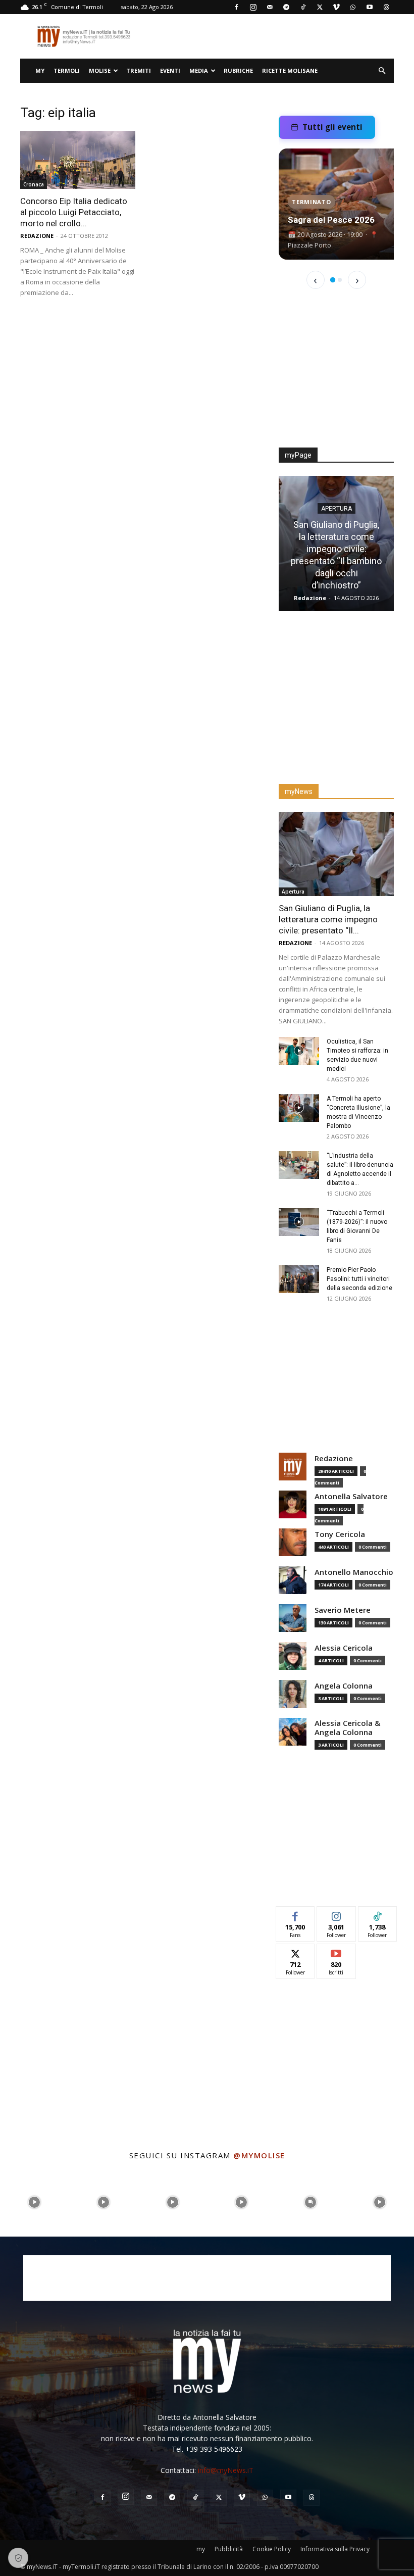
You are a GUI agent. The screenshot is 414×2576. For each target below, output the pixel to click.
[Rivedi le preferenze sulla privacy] (18, 2558)
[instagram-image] (35, 2202)
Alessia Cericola (344, 1648)
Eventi (170, 70)
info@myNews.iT (226, 2470)
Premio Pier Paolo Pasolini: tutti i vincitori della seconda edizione (359, 1279)
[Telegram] (286, 7)
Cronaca (34, 184)
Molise (100, 70)
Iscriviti (337, 1951)
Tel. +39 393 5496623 (207, 2449)
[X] (320, 7)
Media (199, 70)
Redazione (37, 236)
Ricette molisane (290, 70)
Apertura (337, 509)
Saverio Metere (343, 1610)
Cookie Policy (272, 2549)
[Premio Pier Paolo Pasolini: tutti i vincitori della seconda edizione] (299, 1279)
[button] (382, 71)
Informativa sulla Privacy (335, 2549)
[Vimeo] (336, 7)
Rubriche (238, 70)
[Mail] (270, 7)
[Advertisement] (336, 375)
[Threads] (386, 7)
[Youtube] (370, 7)
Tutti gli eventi (332, 127)
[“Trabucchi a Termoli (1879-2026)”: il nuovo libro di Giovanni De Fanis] (299, 1222)
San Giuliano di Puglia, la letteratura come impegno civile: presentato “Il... (328, 919)
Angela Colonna (344, 1686)
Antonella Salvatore (351, 1496)
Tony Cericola (340, 1534)
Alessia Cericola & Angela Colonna (347, 1728)
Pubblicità (229, 2549)
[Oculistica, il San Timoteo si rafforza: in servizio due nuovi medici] (299, 1051)
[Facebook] (236, 7)
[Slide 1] (333, 280)
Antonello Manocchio (354, 1572)
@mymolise (259, 2155)
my (40, 70)
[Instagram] (253, 7)
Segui (337, 1914)
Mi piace (295, 1914)
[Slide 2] (340, 280)
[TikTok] (303, 7)
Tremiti (139, 70)
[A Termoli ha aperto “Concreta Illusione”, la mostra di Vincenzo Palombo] (299, 1108)
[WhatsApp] (353, 7)
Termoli (67, 70)
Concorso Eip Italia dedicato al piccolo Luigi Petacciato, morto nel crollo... (74, 212)
